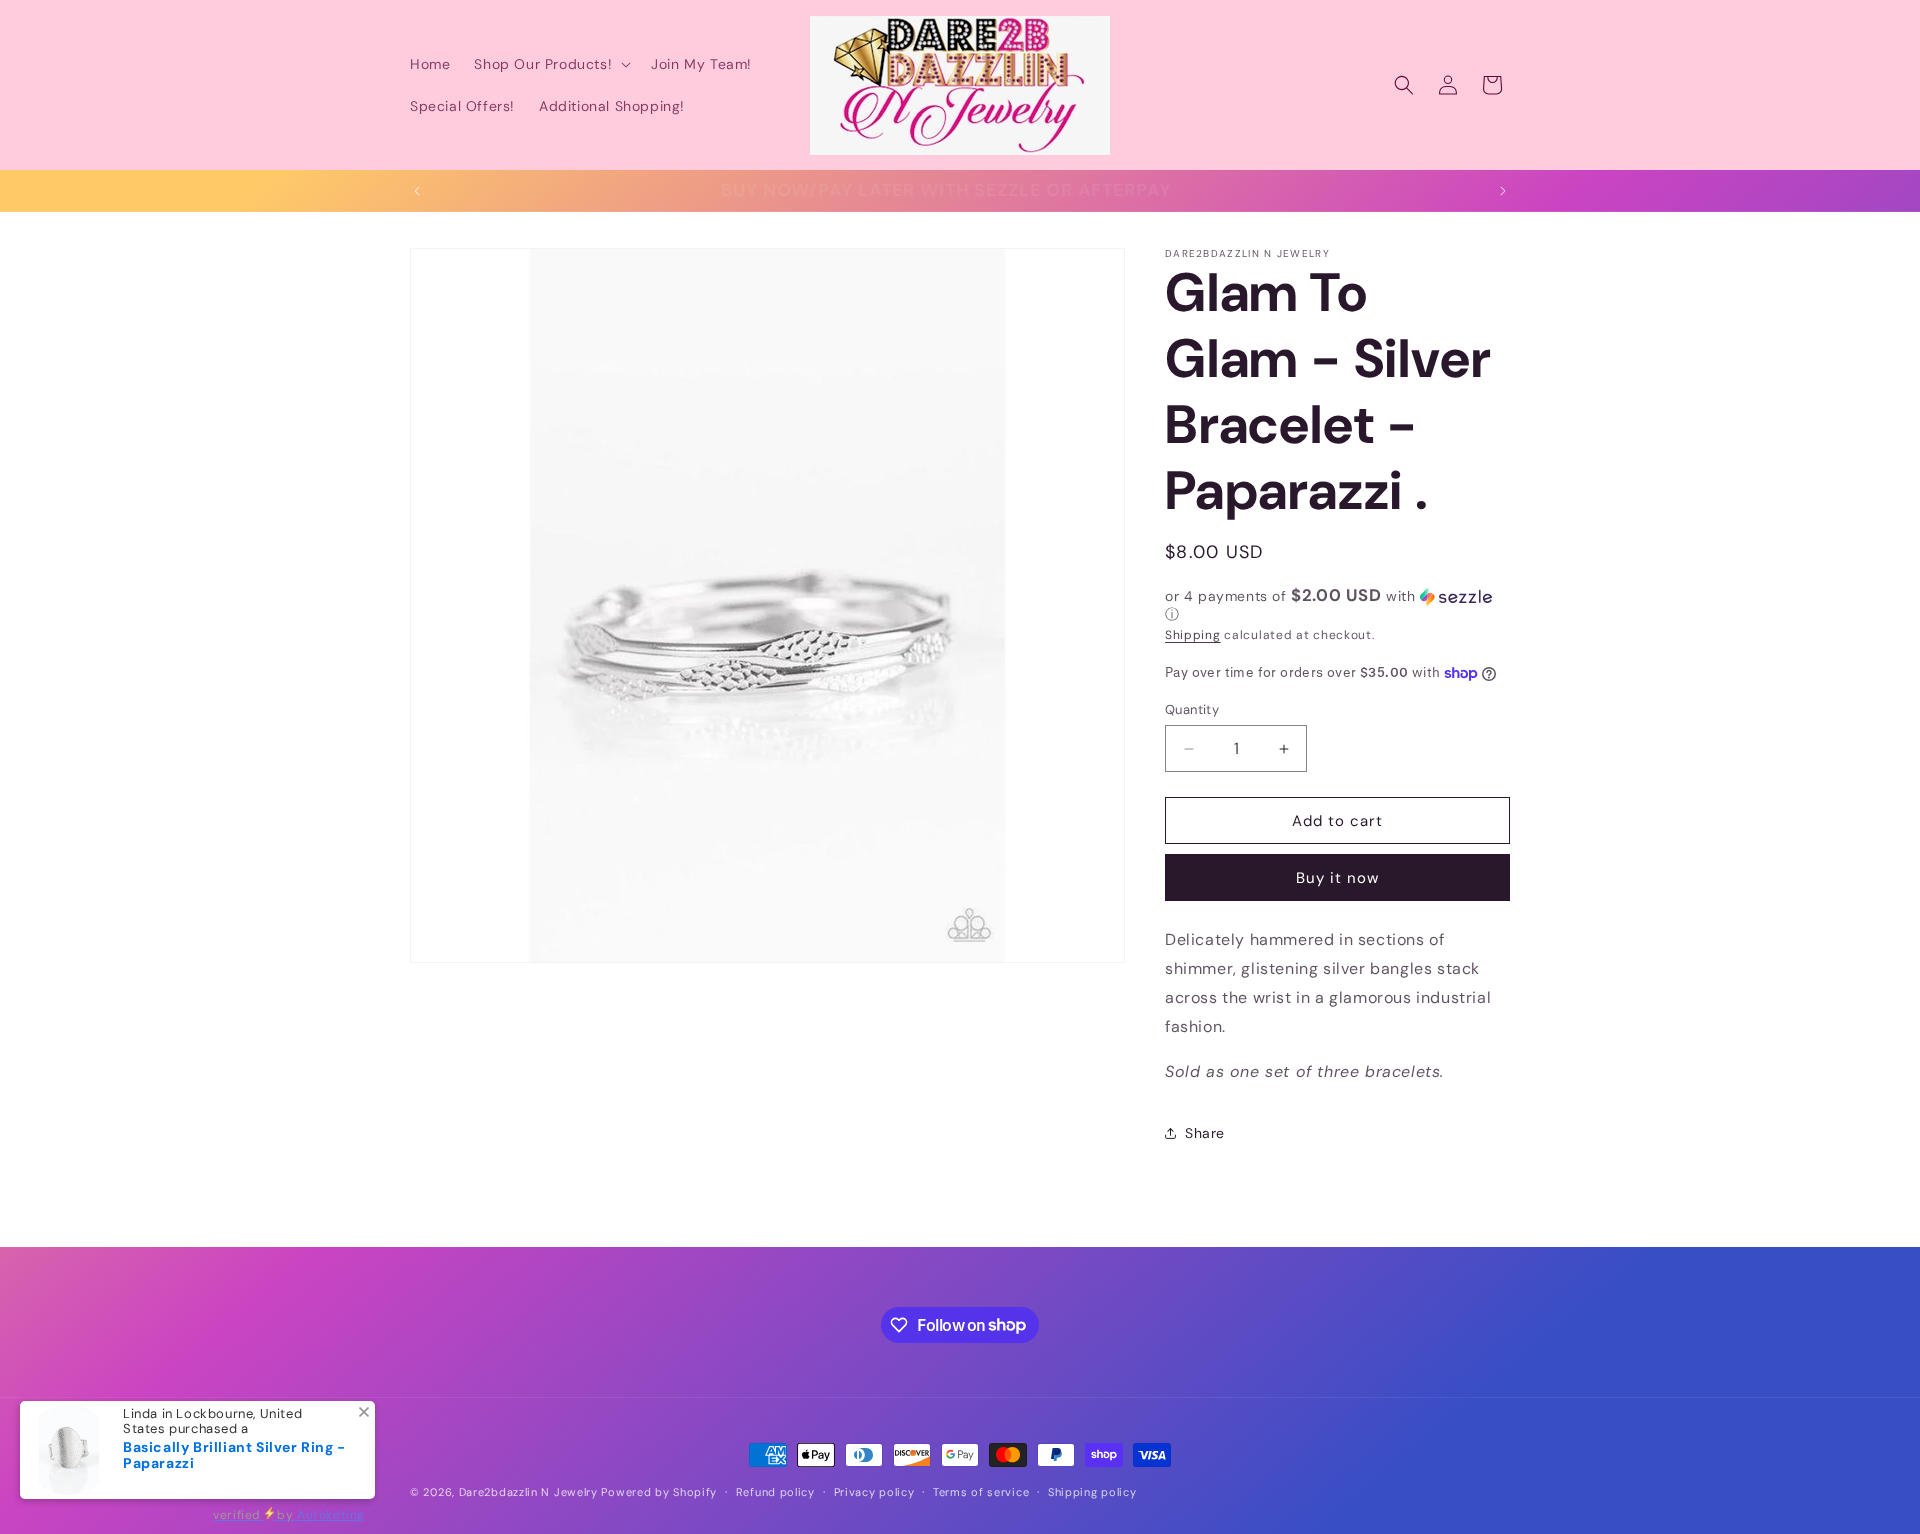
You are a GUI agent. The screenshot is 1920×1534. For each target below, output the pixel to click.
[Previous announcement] (417, 191)
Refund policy (775, 1491)
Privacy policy (874, 1491)
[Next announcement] (1503, 191)
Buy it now (1337, 878)
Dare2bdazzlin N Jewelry (528, 1492)
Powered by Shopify (659, 1492)
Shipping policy (1092, 1491)
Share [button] (1205, 1133)
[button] (550, 64)
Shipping (1193, 635)
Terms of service (981, 1491)
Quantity (1192, 709)
